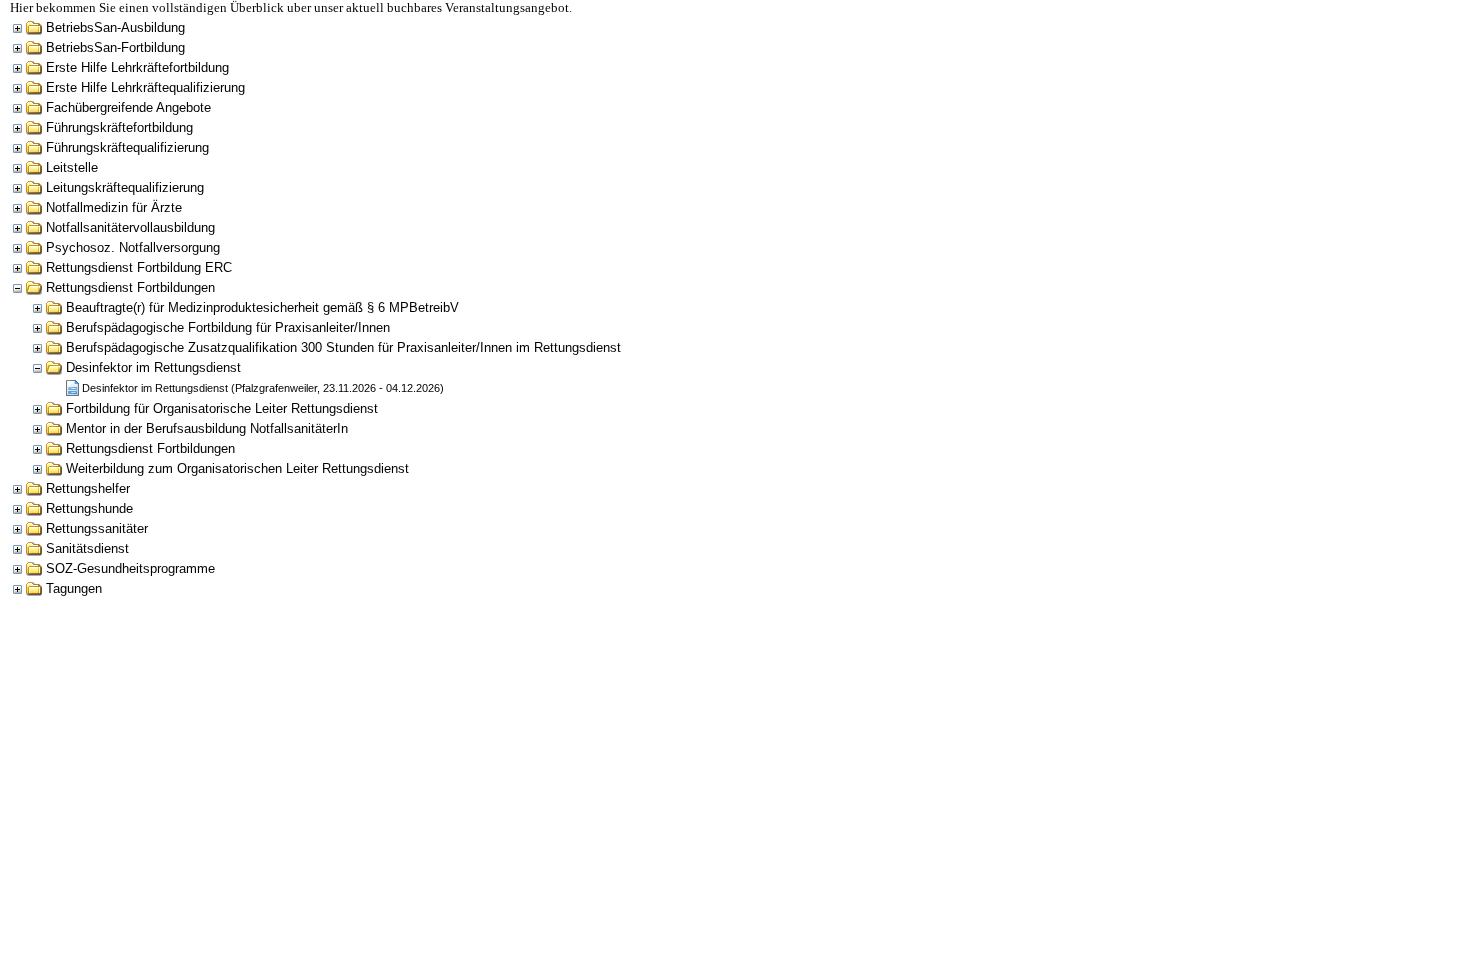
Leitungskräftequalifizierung (125, 187)
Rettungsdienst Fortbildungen (130, 287)
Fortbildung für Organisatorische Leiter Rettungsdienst (222, 408)
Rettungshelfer (88, 488)
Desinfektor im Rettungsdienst (153, 367)
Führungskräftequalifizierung (127, 147)
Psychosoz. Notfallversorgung (133, 247)
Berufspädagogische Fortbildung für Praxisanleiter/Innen (228, 327)
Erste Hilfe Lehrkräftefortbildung (137, 67)
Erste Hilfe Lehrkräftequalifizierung (145, 87)
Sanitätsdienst (87, 548)
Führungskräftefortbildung (119, 127)
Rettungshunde (89, 508)
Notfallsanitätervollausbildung (130, 227)
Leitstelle (72, 167)
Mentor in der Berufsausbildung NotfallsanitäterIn (207, 428)
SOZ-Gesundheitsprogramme (130, 568)
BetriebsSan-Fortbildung (115, 47)
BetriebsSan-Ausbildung (115, 27)
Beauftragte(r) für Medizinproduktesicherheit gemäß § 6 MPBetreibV (262, 307)
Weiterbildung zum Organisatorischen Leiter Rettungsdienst (237, 468)
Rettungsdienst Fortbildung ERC (139, 267)
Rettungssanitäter (97, 528)
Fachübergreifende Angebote (128, 107)
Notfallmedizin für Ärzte (114, 207)
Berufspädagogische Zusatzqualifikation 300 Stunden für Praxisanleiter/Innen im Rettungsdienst (343, 347)
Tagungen (74, 588)
